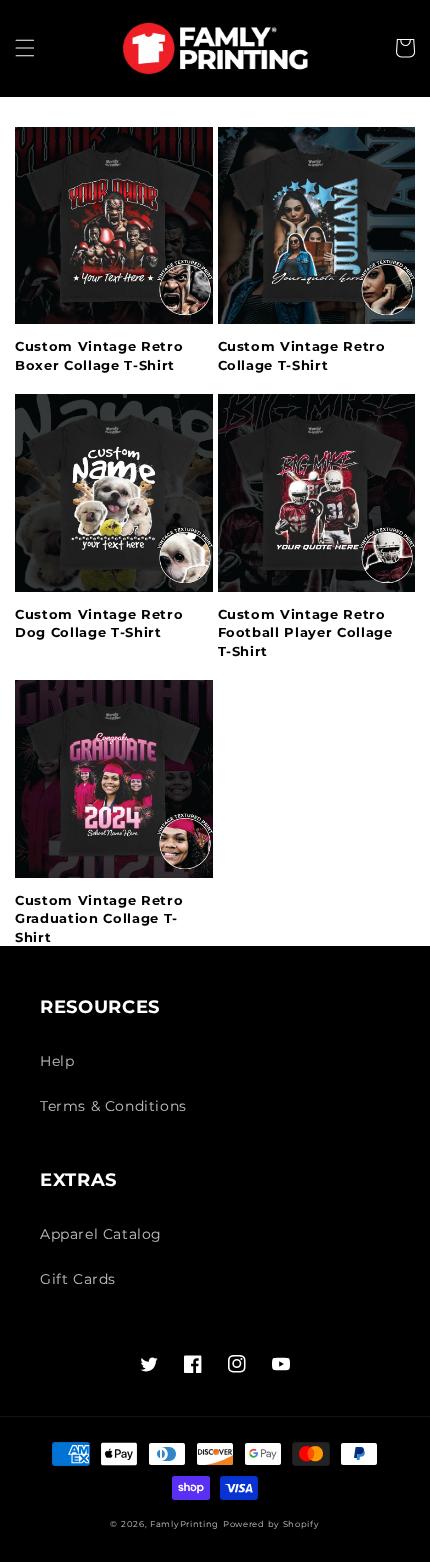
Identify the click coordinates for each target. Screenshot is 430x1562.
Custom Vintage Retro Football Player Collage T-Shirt (305, 632)
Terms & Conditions (113, 1106)
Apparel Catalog (101, 1234)
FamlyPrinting (184, 1524)
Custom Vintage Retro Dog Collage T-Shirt (99, 623)
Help (57, 1061)
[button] (25, 48)
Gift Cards (78, 1279)
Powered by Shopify (271, 1524)
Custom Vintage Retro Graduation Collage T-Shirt (99, 918)
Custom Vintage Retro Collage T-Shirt (302, 355)
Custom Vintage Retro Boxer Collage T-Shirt (99, 355)
